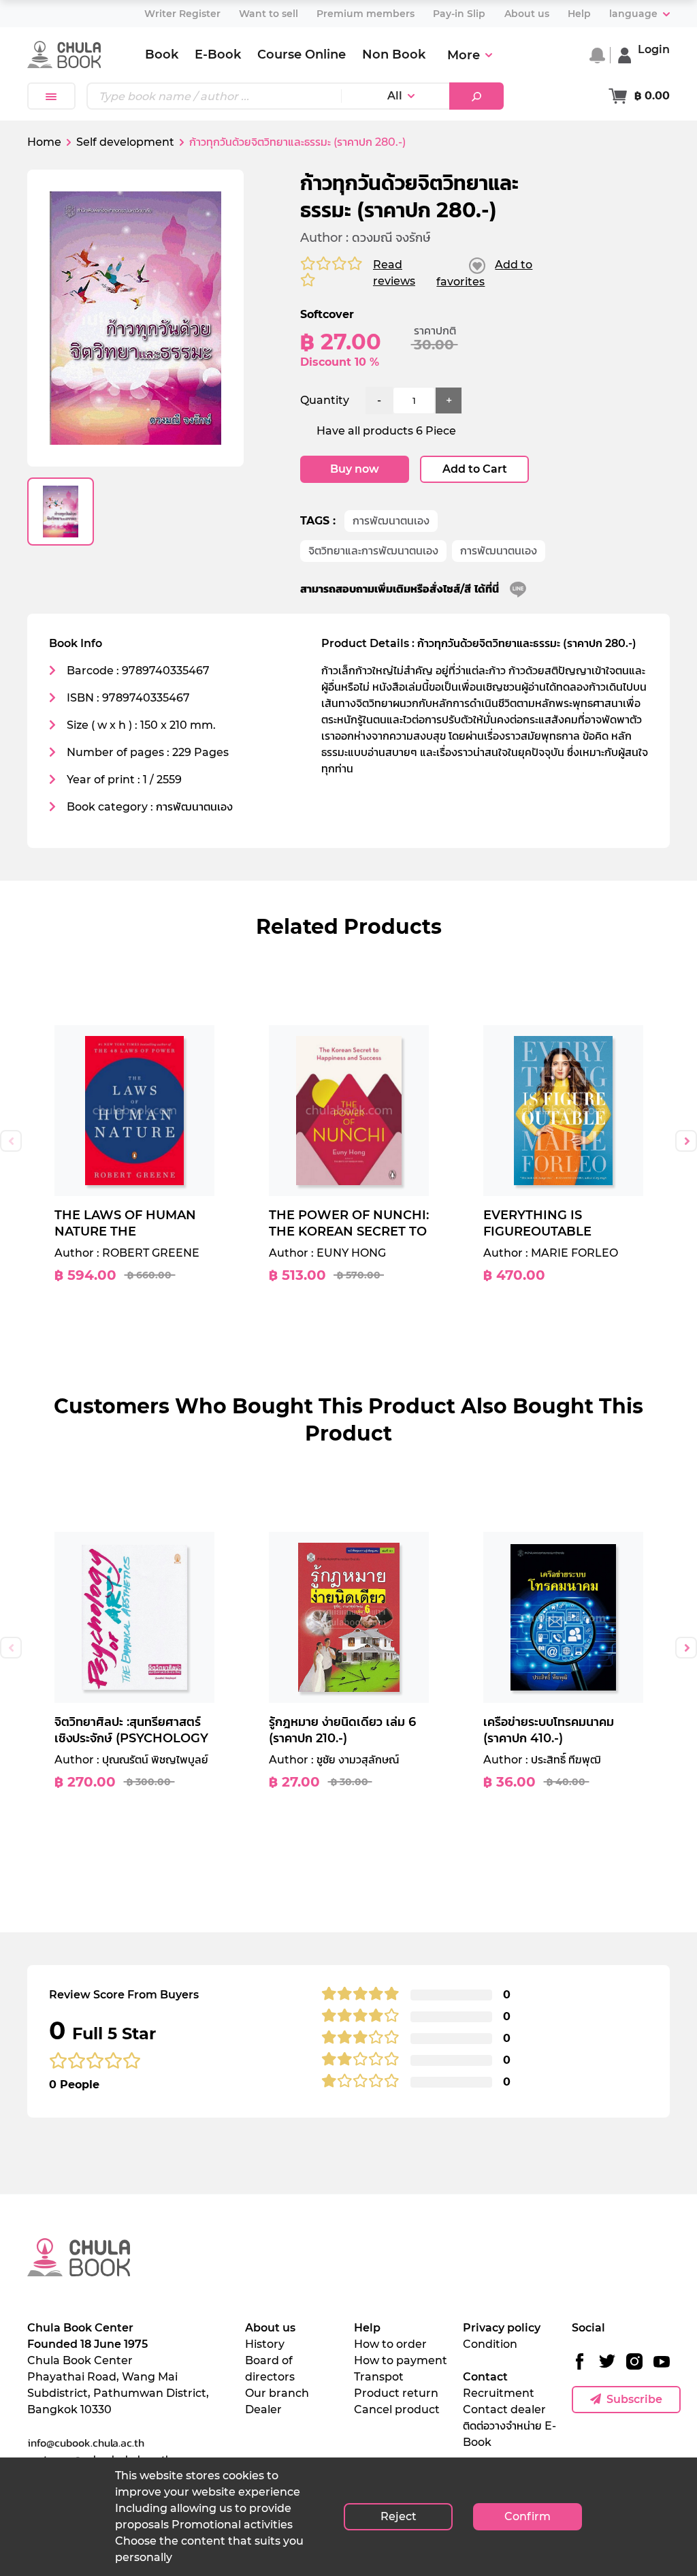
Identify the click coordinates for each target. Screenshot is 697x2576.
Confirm (528, 2516)
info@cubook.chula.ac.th (86, 2443)
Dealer (263, 2409)
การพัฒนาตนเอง (391, 521)
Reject (399, 2516)
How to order (390, 2344)
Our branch (277, 2393)
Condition (490, 2344)
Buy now (355, 469)
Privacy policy (502, 2328)
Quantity (325, 400)
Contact (485, 2377)
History (265, 2344)
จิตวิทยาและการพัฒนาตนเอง (373, 551)
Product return (396, 2393)
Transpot (379, 2377)
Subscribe (634, 2399)
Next (686, 1141)
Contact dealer (504, 2409)
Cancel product (397, 2409)
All (395, 96)
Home (44, 142)
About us (270, 2328)
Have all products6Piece (386, 431)
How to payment (401, 2360)
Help (367, 2328)
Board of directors (270, 2369)
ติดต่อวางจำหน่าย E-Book (509, 2434)
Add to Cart (475, 469)
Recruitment (499, 2393)
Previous (11, 1141)
